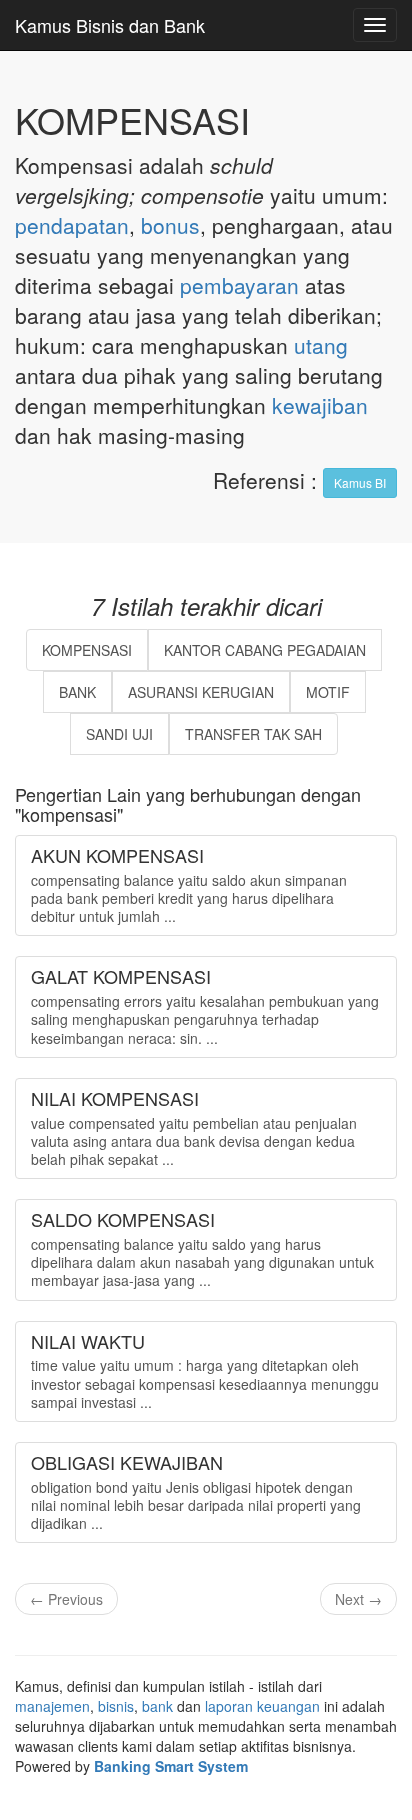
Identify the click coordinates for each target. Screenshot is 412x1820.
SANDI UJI (119, 734)
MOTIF (328, 692)
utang (321, 345)
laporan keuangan (262, 1706)
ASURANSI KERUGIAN (201, 692)
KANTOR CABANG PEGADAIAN (265, 650)
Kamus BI (360, 482)
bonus (170, 225)
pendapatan (72, 225)
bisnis (116, 1706)
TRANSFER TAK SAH (253, 734)
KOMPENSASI (87, 650)
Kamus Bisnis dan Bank (110, 25)
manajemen (52, 1706)
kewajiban (320, 405)
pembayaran (239, 285)
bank (157, 1706)
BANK (77, 692)
